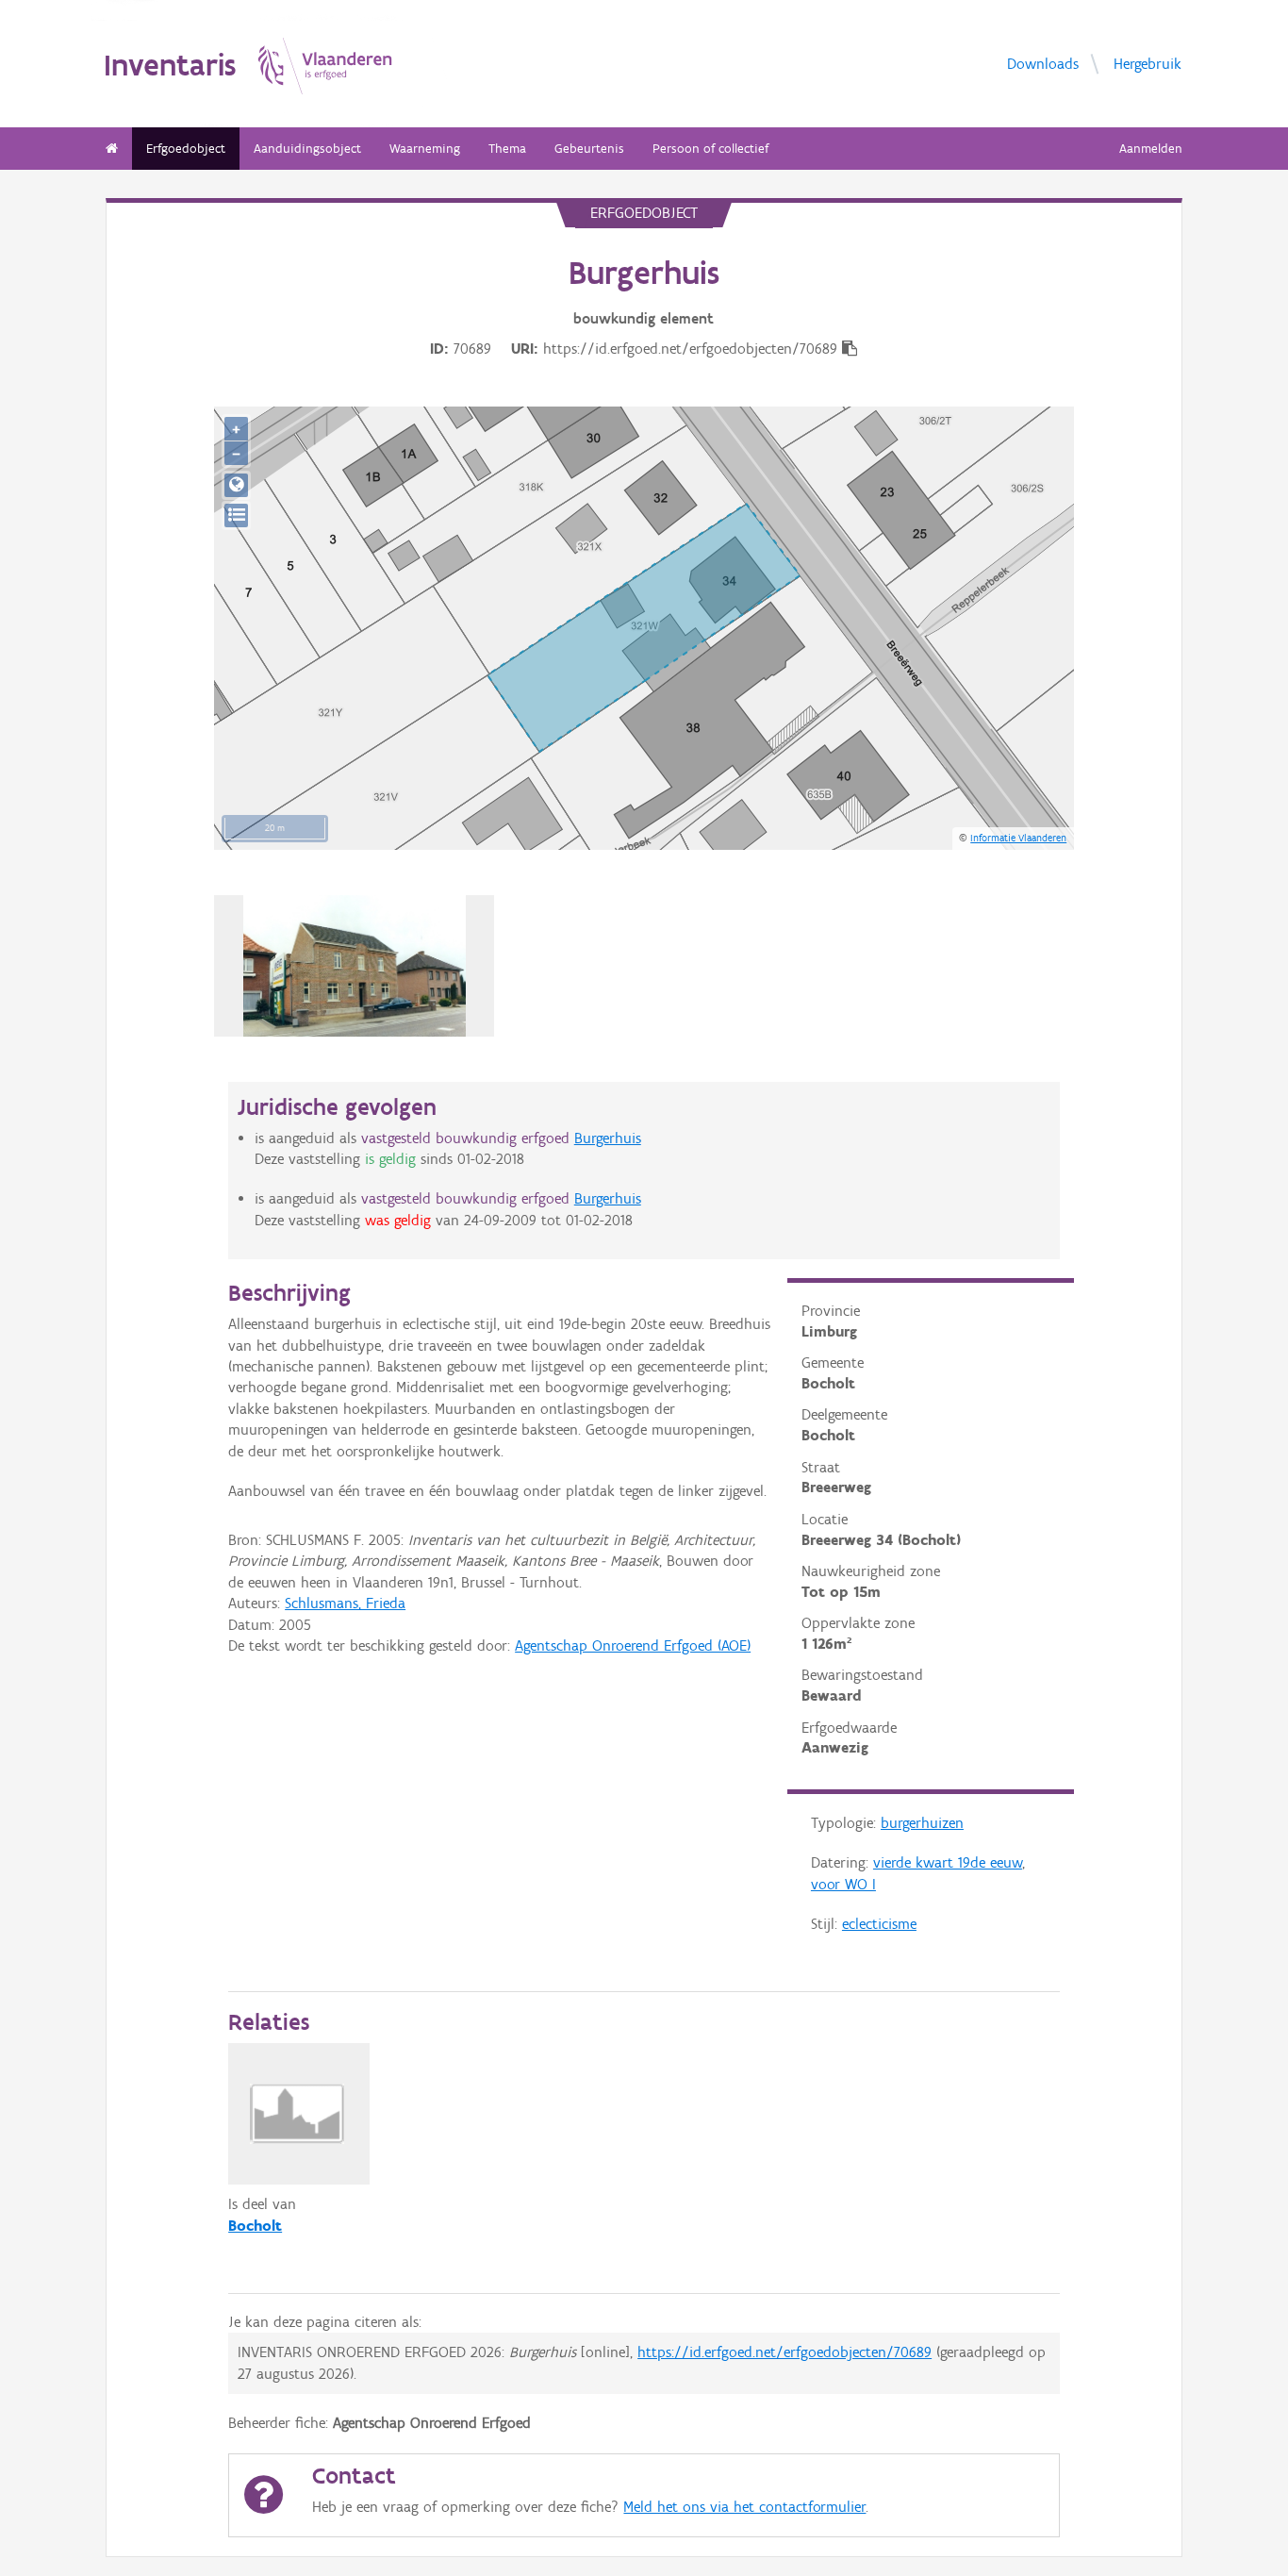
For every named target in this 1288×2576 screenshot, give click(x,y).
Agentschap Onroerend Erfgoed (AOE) (633, 1645)
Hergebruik (1148, 63)
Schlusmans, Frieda (345, 1603)
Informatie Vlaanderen (1018, 838)
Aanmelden (1151, 149)
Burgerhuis (608, 1138)
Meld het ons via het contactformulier (744, 2507)
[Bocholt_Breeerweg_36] (355, 966)
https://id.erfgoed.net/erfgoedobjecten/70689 (784, 2352)
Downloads (1043, 63)
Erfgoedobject (186, 149)
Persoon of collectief (710, 149)
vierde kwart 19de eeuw (948, 1862)
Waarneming (425, 149)
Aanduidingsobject (307, 149)
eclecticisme (879, 1924)
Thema (507, 149)
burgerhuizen (922, 1823)
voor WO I (843, 1884)
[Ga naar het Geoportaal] (236, 485)
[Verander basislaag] (236, 515)
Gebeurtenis (589, 149)
